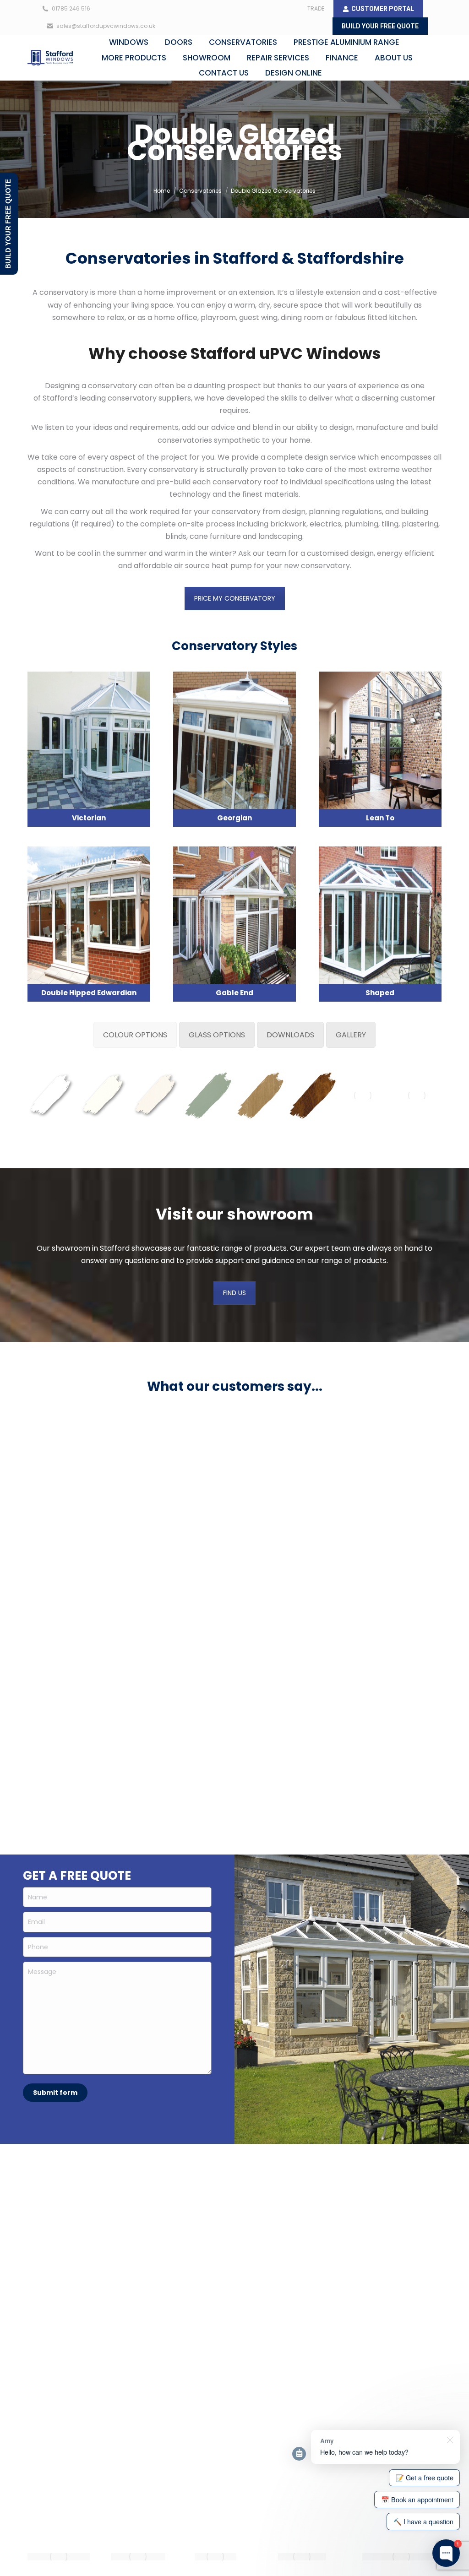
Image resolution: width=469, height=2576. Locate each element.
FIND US (234, 1293)
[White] (51, 1095)
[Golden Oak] (312, 1095)
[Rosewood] (363, 1095)
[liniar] (215, 2557)
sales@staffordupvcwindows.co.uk (106, 26)
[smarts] (401, 2557)
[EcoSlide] (138, 2557)
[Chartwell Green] (208, 1095)
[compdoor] (59, 2557)
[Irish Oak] (260, 1095)
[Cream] (156, 1095)
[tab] (135, 1035)
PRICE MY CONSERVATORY (235, 598)
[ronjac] (302, 2557)
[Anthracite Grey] (417, 1095)
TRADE (316, 8)
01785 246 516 (71, 8)
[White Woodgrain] (104, 1095)
